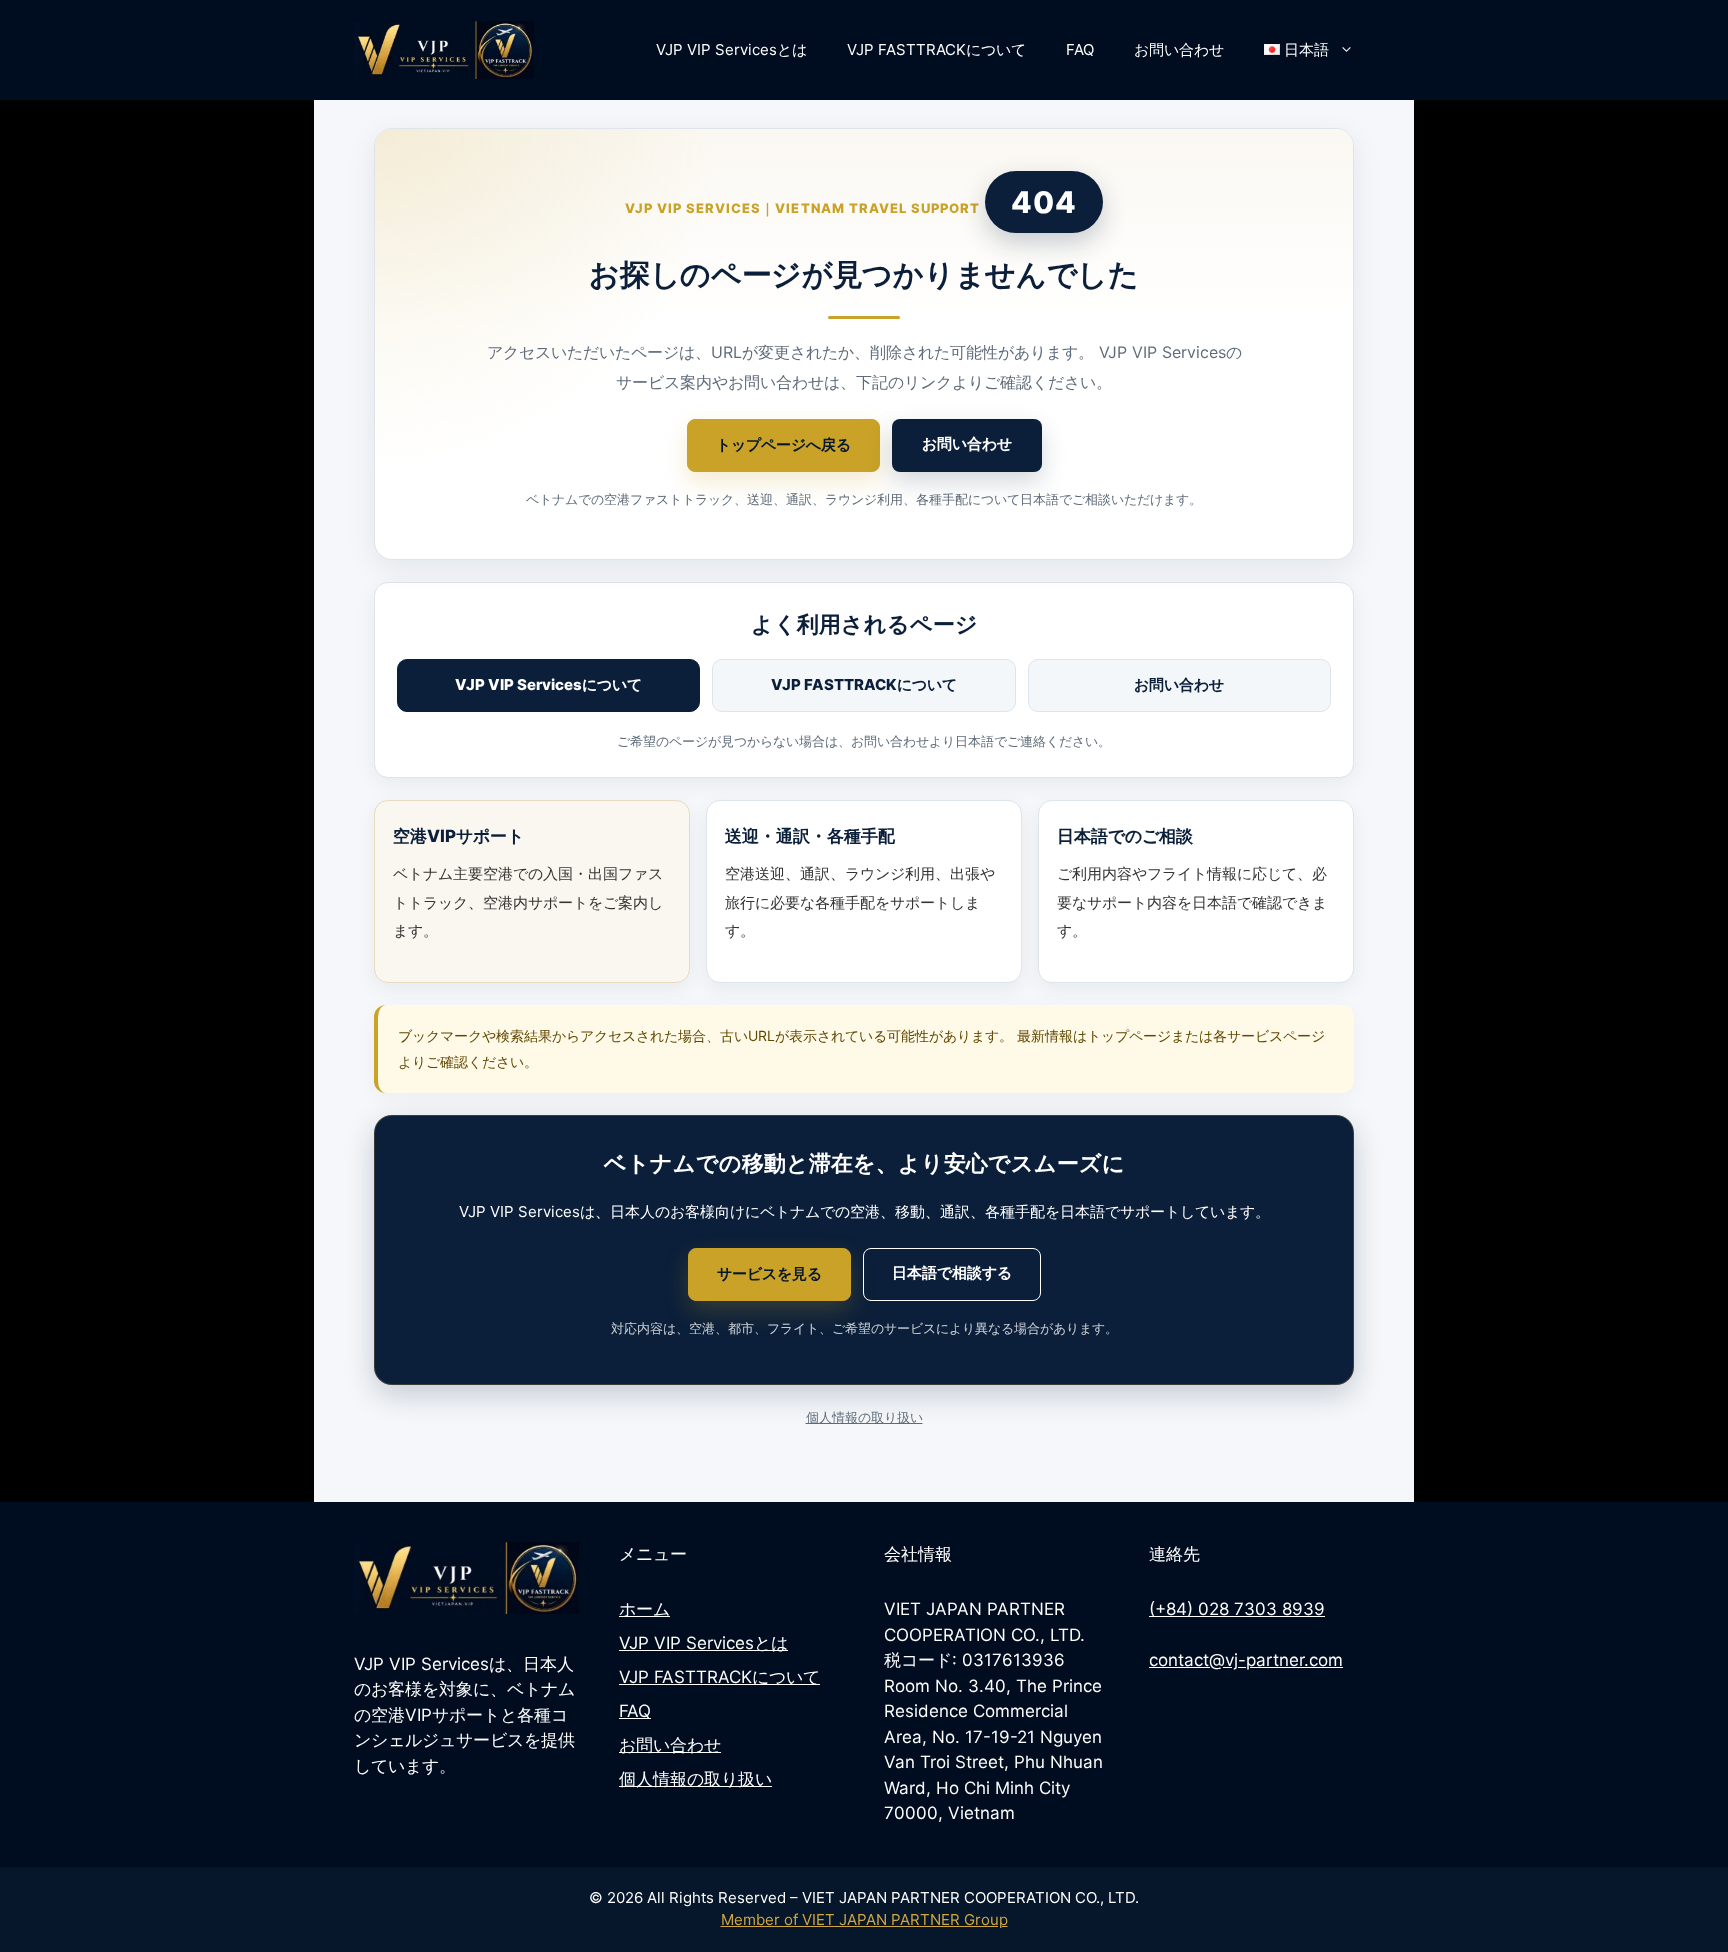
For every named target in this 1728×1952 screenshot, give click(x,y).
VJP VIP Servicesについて (548, 684)
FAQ (1080, 49)
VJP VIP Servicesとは (731, 49)
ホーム (644, 1609)
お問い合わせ (1179, 49)
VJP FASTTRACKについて (936, 49)
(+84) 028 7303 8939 (1237, 1609)
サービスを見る (769, 1273)
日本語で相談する (952, 1272)
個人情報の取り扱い (864, 1417)
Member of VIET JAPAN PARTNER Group (864, 1919)
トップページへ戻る (783, 444)
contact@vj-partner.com (1246, 1660)
